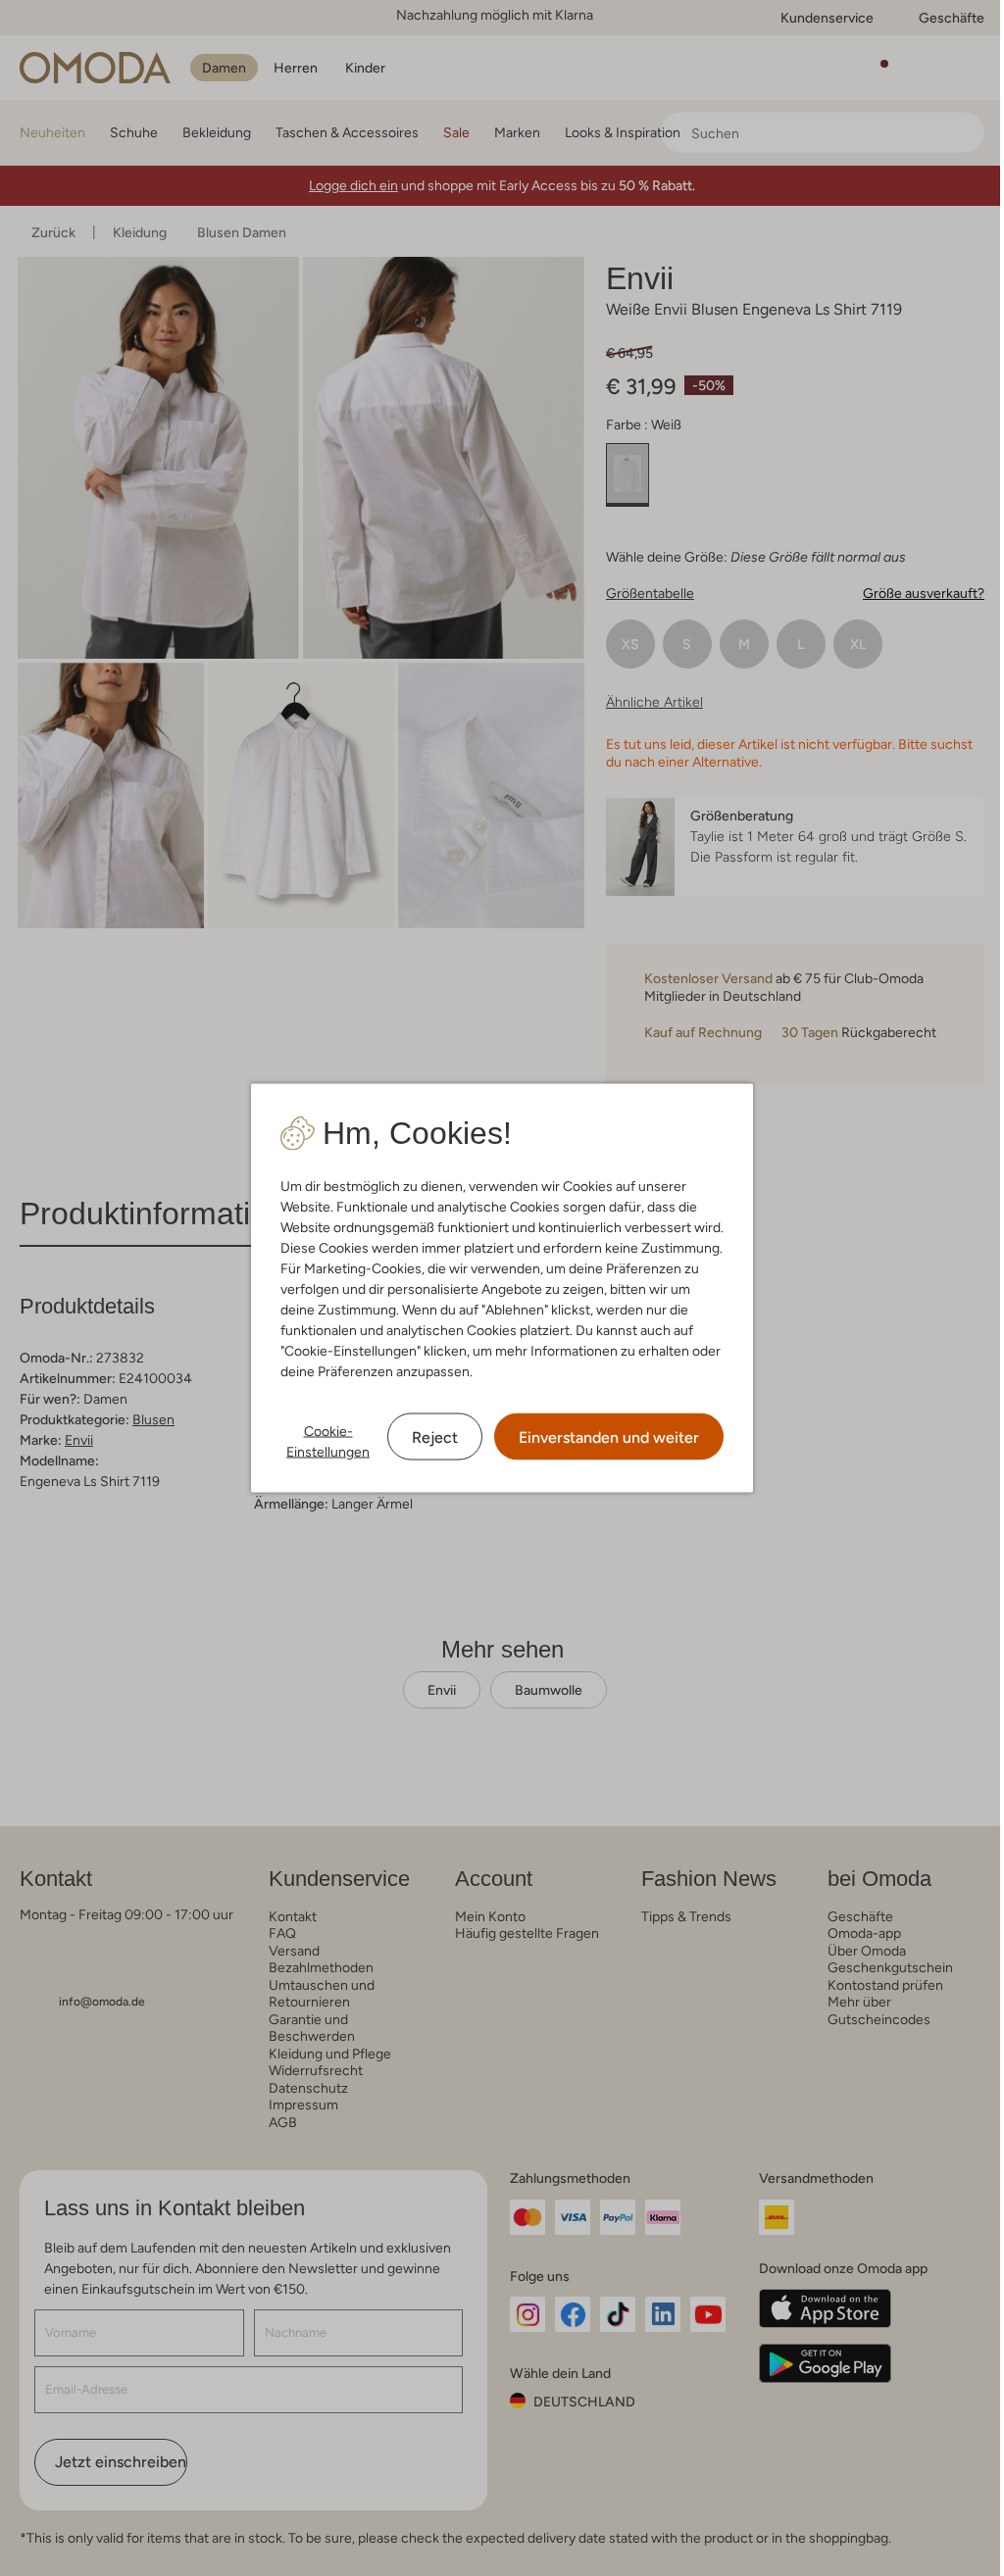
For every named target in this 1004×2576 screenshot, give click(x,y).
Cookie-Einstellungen (328, 1441)
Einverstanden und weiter (609, 1437)
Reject (435, 1437)
